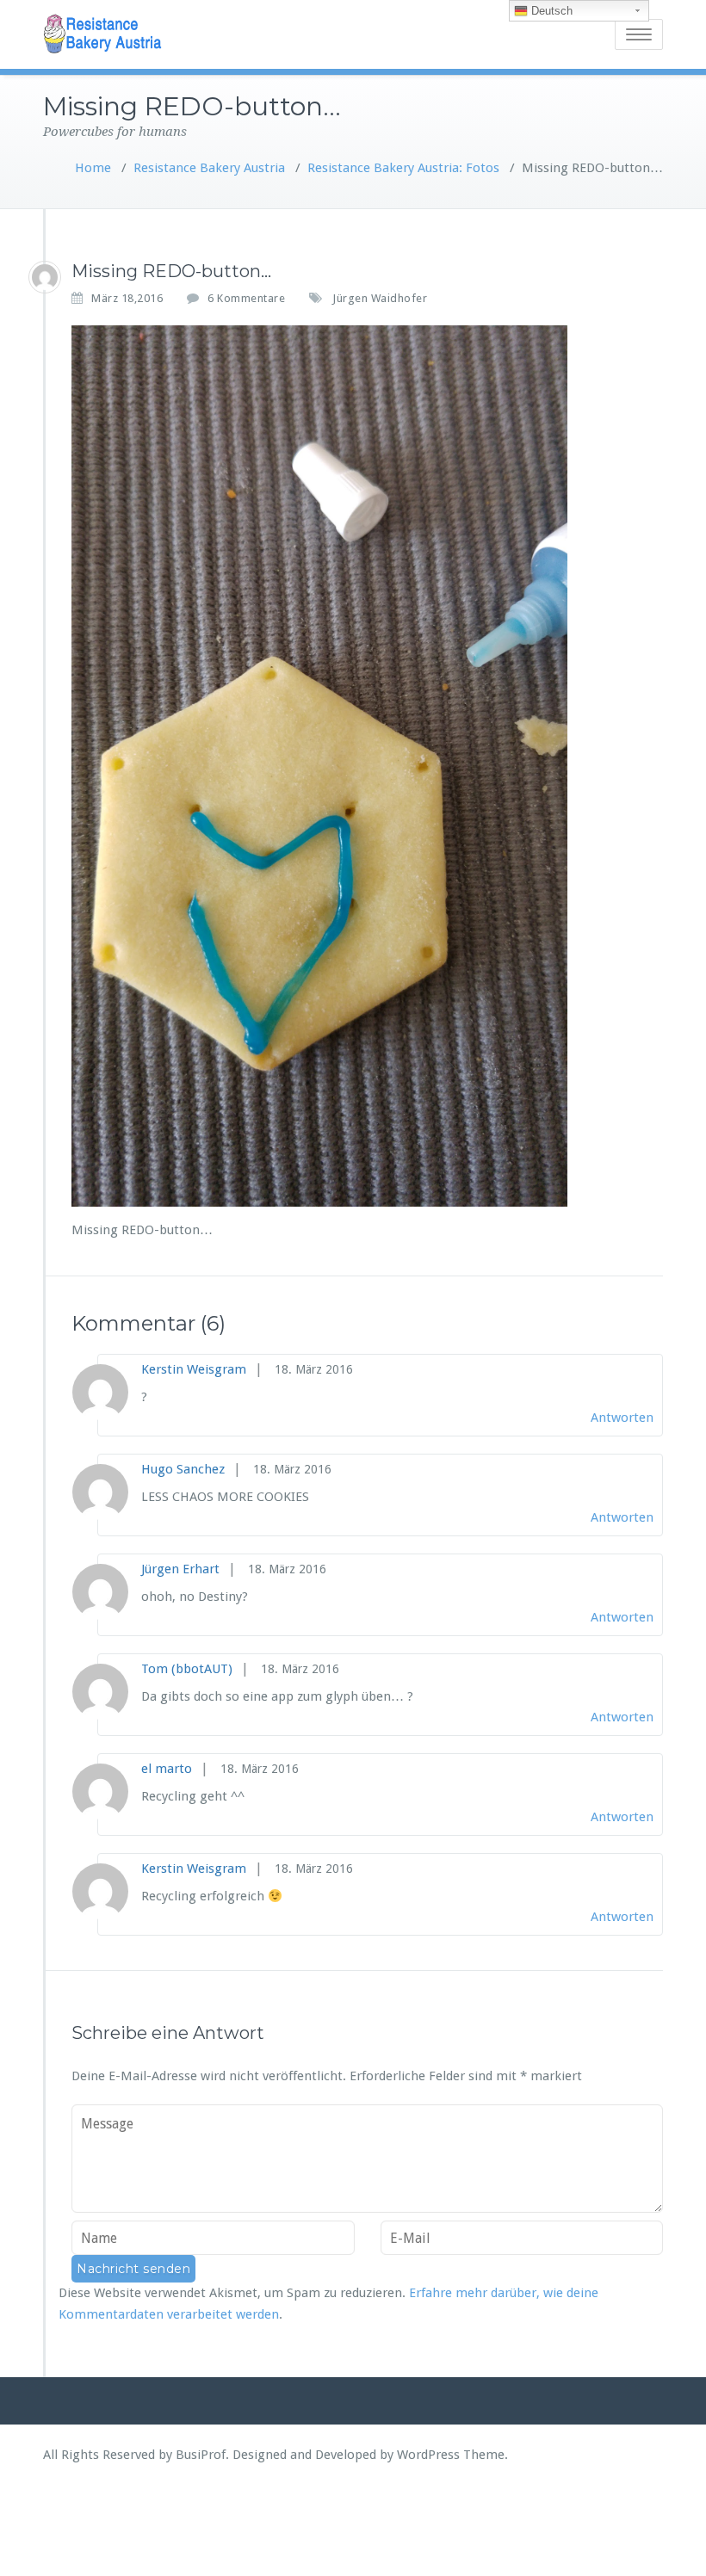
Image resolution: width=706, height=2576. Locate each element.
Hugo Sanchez (183, 1469)
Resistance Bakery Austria (209, 168)
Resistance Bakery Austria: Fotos (403, 168)
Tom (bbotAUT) (187, 1669)
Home (93, 168)
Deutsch (550, 11)
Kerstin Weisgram (194, 1369)
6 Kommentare (246, 299)
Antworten (622, 1418)
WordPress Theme (451, 2455)
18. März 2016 (314, 1369)
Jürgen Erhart (180, 1569)
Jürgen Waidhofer (380, 298)
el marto (167, 1769)
